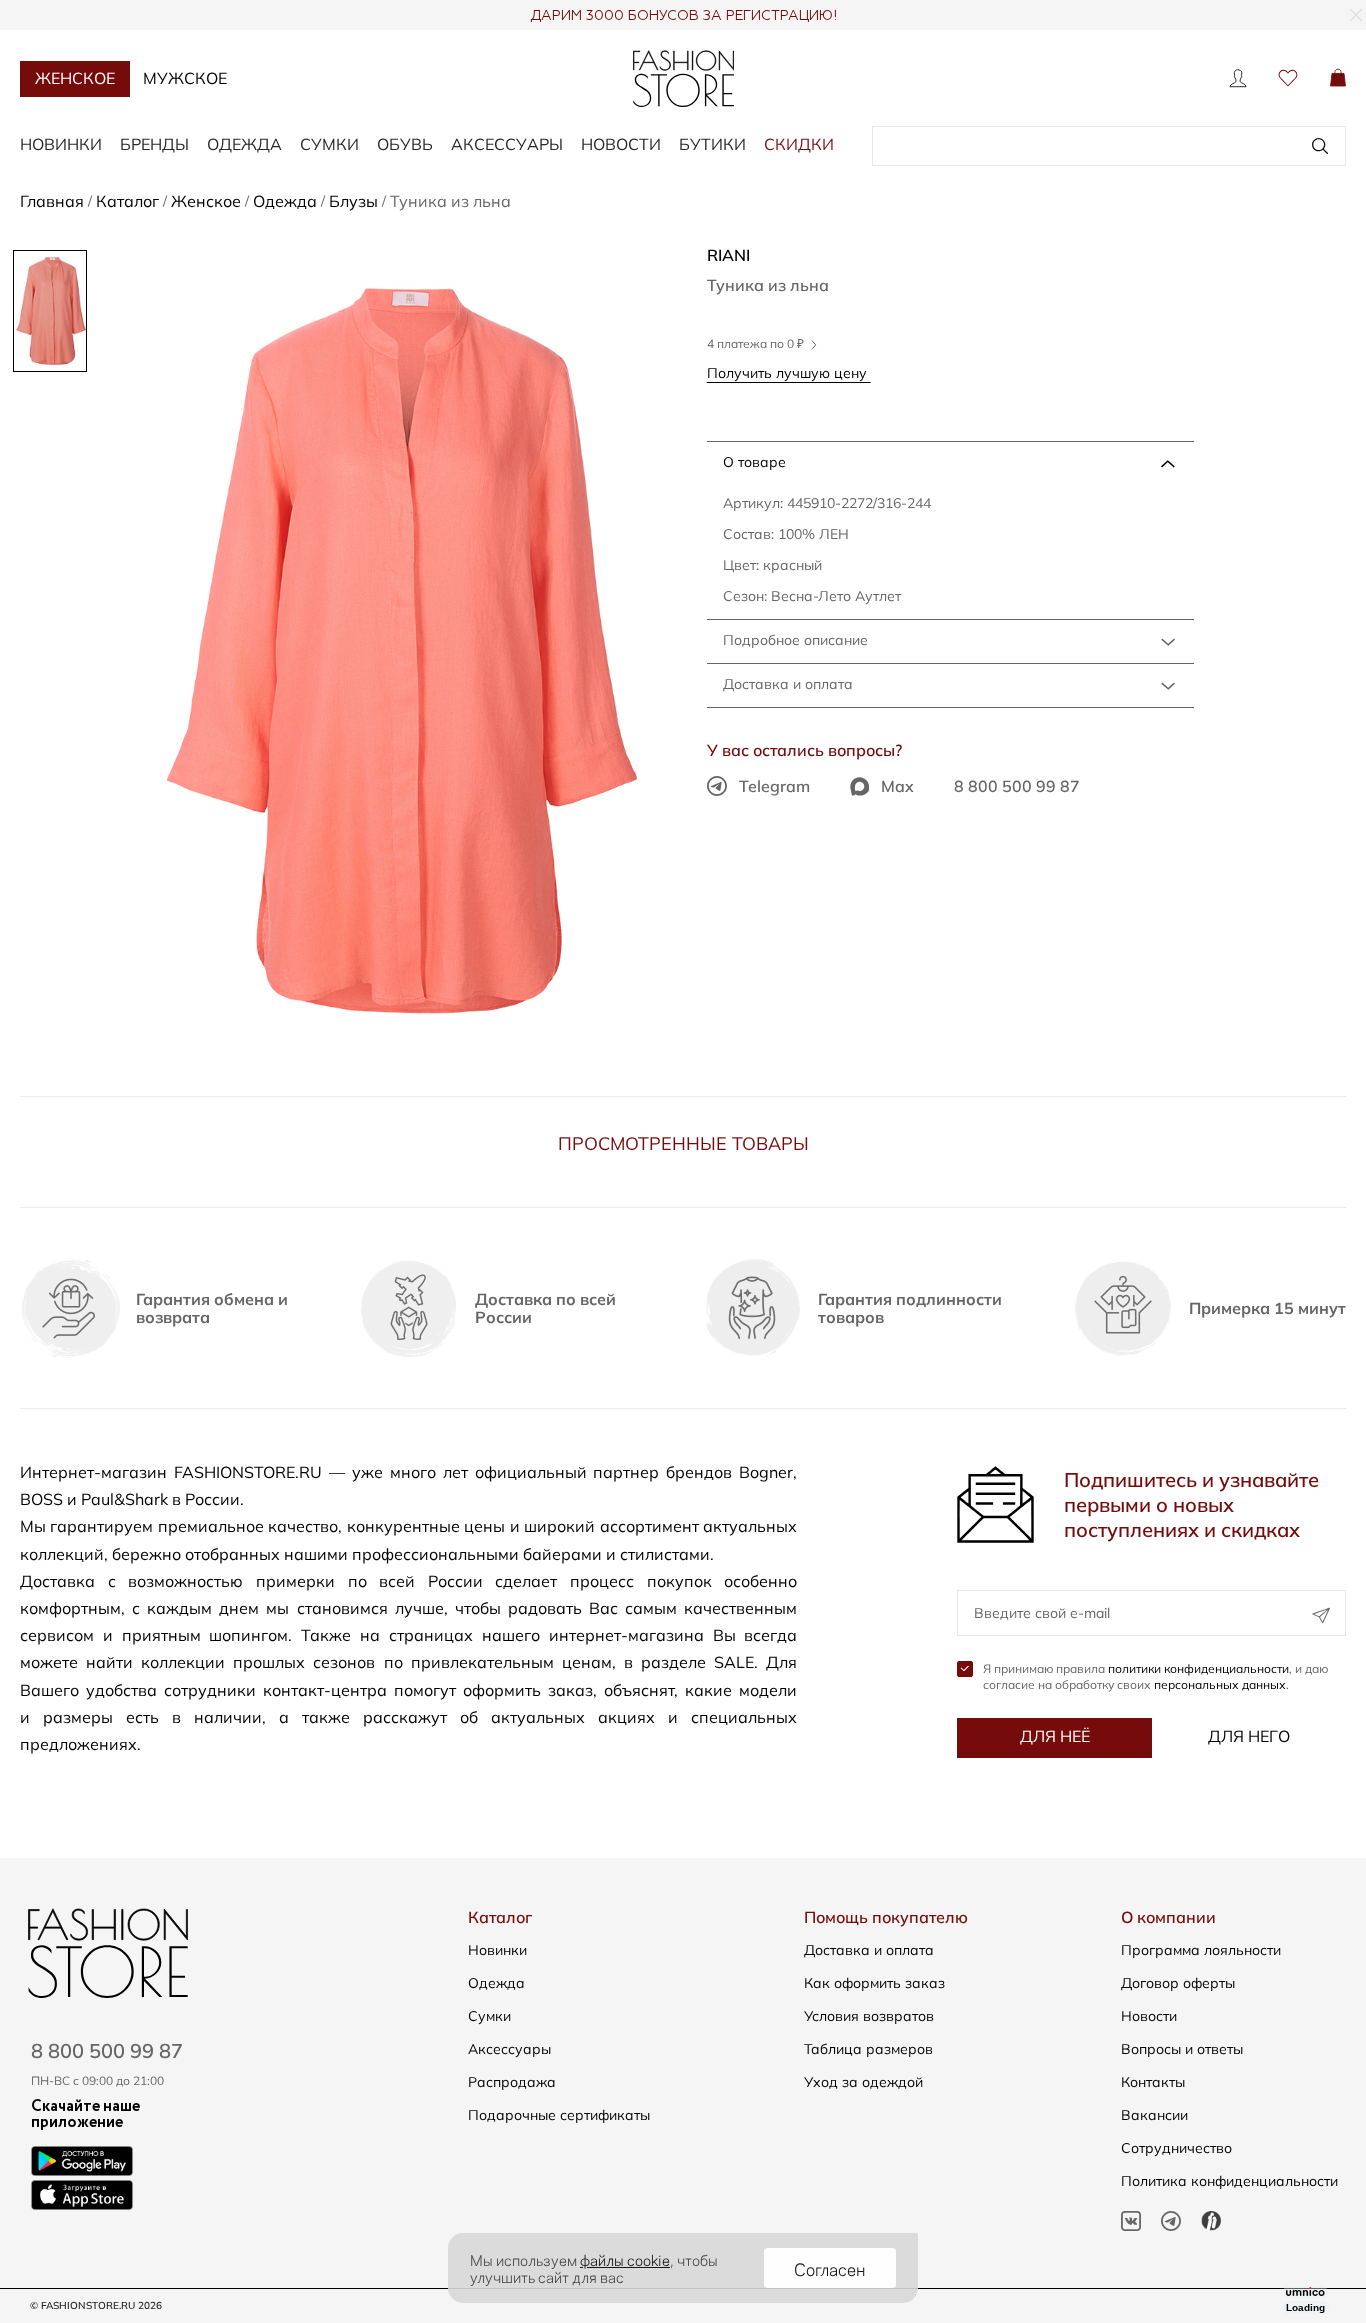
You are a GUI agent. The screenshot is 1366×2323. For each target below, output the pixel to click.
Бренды (154, 144)
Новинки (61, 144)
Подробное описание (795, 640)
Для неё (1055, 1736)
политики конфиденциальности (1198, 1668)
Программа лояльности (1201, 1950)
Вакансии (1154, 2115)
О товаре (754, 462)
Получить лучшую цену (789, 372)
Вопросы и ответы (1182, 2049)
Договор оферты (1178, 1983)
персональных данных (1220, 1684)
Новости (621, 144)
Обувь (405, 144)
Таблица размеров (868, 2049)
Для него (1249, 1736)
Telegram (774, 786)
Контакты (1153, 2082)
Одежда (244, 144)
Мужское (185, 78)
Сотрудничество (1176, 2148)
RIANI (728, 255)
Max (897, 786)
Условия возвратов (869, 2016)
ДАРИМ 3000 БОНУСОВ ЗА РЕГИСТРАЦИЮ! (683, 16)
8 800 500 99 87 (1017, 786)
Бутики (712, 144)
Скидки (799, 144)
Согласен (830, 2268)
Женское (75, 78)
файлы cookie (625, 2259)
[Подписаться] (1321, 1615)
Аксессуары (507, 144)
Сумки (329, 144)
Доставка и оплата (788, 684)
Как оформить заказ (874, 1983)
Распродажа (512, 2082)
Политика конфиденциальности (1229, 2181)
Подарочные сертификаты (559, 2115)
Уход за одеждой (863, 2082)
